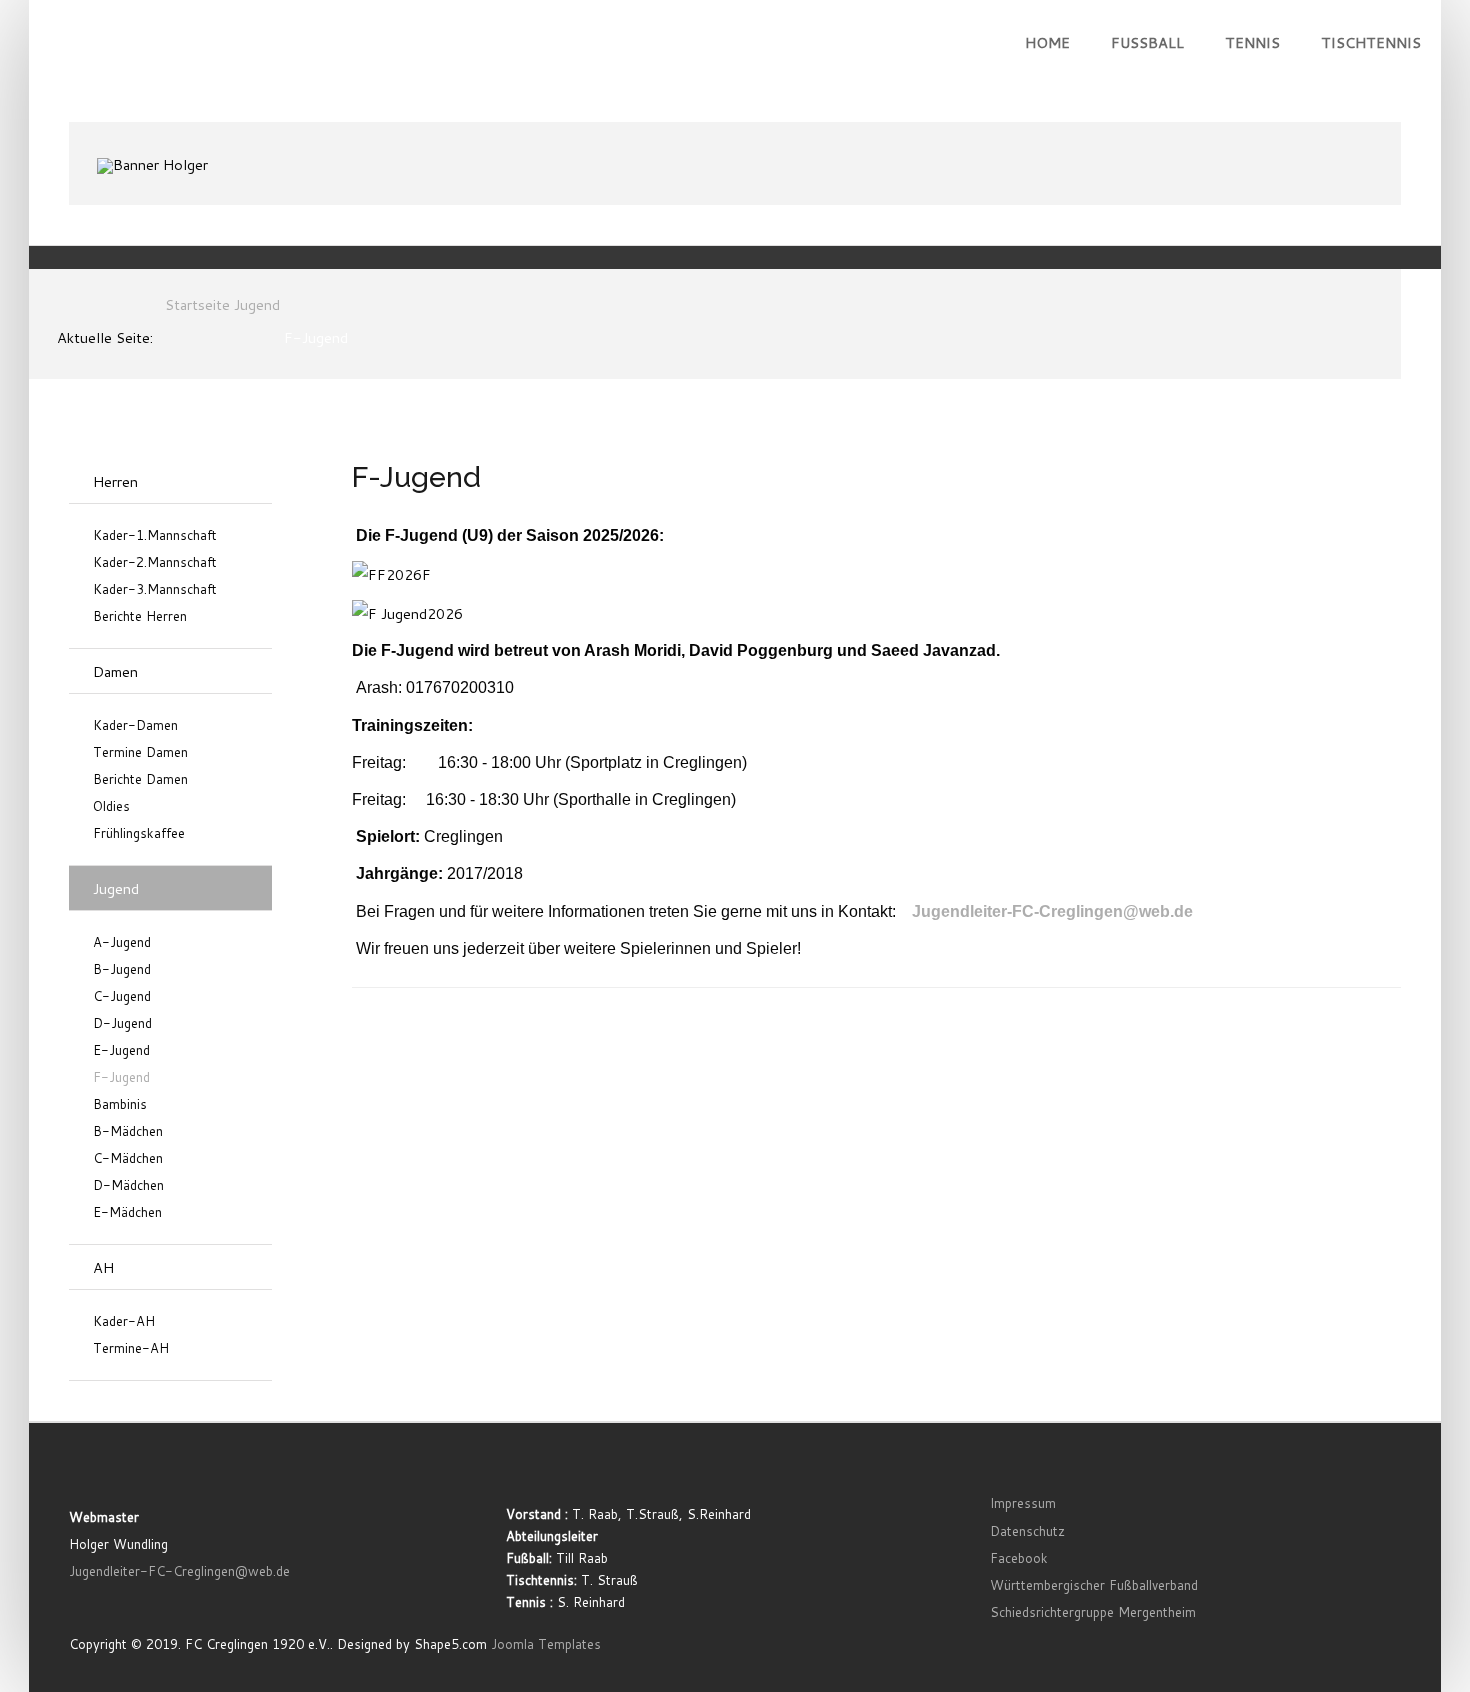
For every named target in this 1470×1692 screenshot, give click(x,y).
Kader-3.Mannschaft (155, 589)
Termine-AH (131, 1348)
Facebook (1019, 1558)
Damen (115, 671)
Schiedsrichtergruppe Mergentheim (1093, 1612)
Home (1047, 42)
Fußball (1147, 42)
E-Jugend (121, 1050)
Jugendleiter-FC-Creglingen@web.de (1052, 911)
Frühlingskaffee (139, 833)
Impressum (1023, 1503)
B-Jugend (122, 969)
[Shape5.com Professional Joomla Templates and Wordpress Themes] (111, 1471)
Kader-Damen (135, 725)
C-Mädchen (128, 1158)
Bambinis (120, 1104)
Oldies (111, 806)
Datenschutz (1027, 1531)
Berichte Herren (140, 616)
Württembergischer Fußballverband (1094, 1585)
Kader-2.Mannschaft (155, 562)
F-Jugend (121, 1077)
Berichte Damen (140, 779)
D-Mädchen (128, 1185)
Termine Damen (140, 752)
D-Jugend (122, 1023)
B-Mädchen (128, 1131)
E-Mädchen (127, 1212)
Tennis (1252, 42)
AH (103, 1267)
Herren (115, 481)
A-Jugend (122, 942)
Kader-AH (124, 1321)
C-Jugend (122, 996)
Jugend (116, 888)
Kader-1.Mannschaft (155, 535)
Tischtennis (1371, 42)
